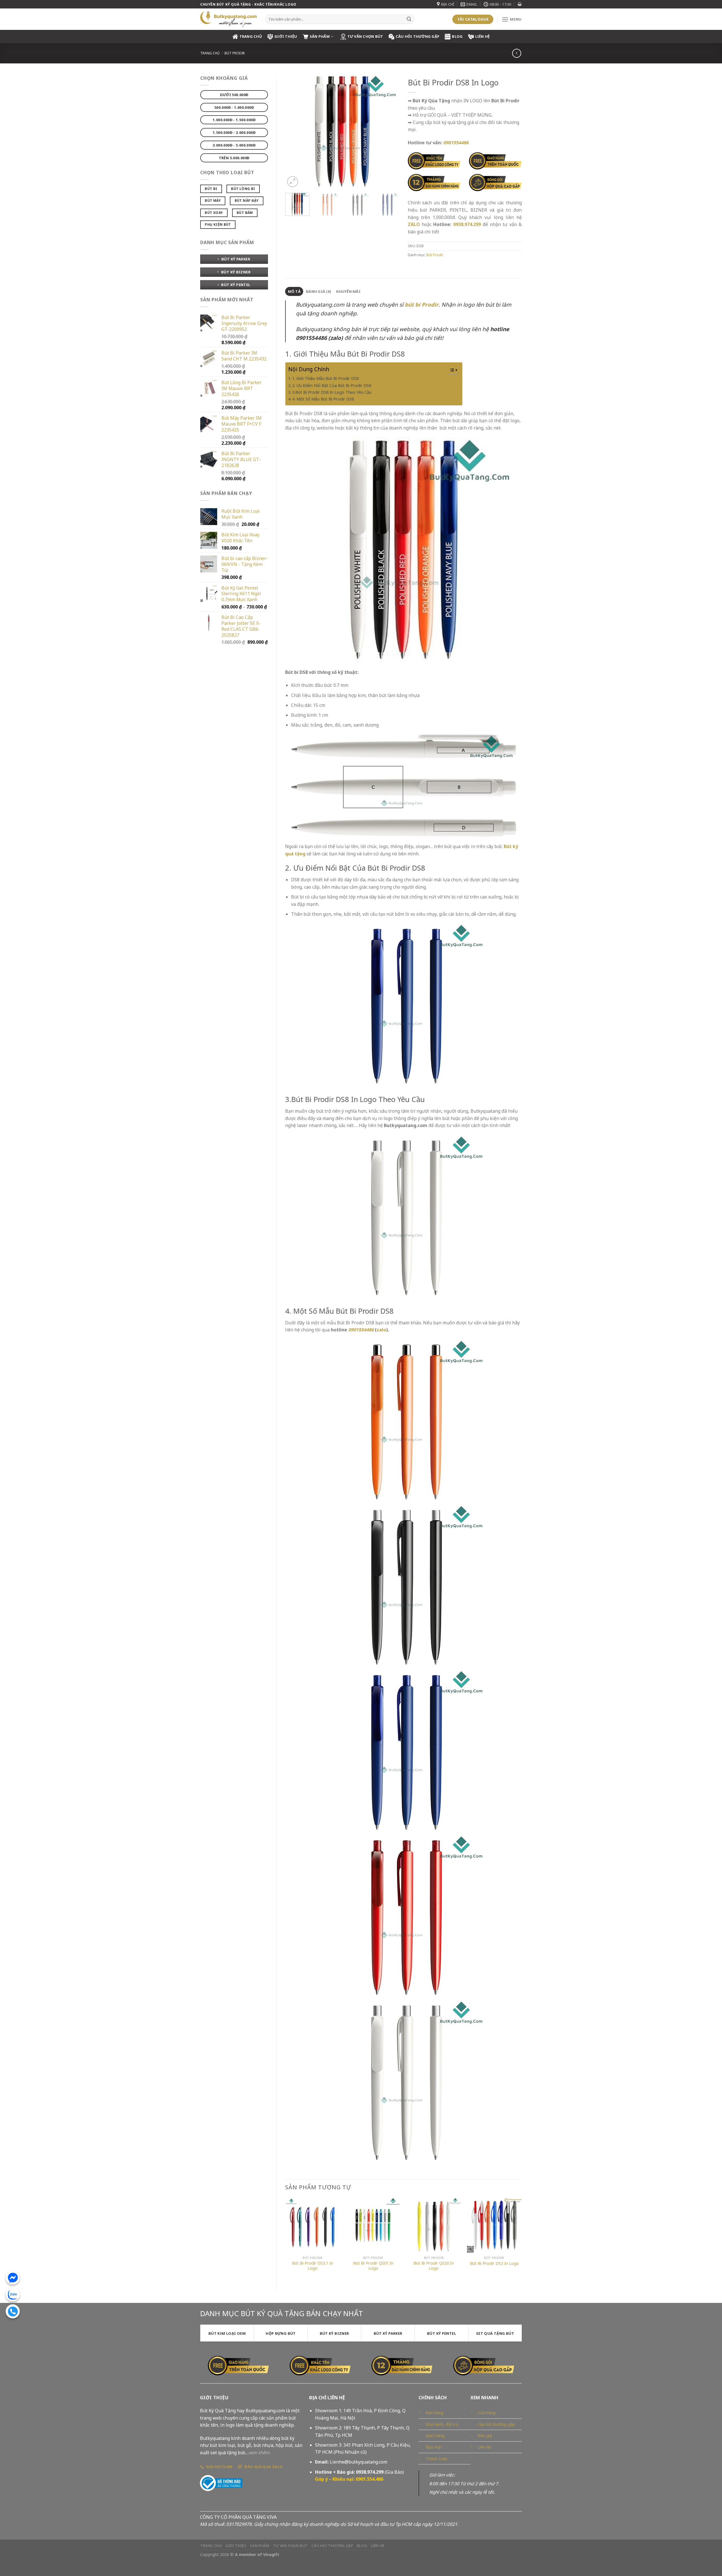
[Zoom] (293, 182)
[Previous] (294, 131)
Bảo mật (434, 2447)
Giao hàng (435, 2436)
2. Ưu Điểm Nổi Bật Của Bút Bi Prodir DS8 (332, 385)
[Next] (390, 131)
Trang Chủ (251, 36)
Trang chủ (210, 53)
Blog (457, 36)
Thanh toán (436, 2459)
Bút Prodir (235, 53)
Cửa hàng (487, 2413)
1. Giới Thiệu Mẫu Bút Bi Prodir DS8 (325, 378)
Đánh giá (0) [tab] (318, 291)
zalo (381, 1330)
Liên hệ (483, 36)
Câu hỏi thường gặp (496, 2424)
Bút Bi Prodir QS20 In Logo (434, 2266)
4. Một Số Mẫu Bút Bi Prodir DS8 (323, 399)
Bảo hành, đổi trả (442, 2424)
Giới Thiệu (286, 36)
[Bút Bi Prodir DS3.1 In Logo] (313, 2225)
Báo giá (485, 2436)
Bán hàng (434, 2413)
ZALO (414, 224)
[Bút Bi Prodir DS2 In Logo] (494, 2225)
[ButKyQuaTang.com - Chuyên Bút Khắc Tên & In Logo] (228, 19)
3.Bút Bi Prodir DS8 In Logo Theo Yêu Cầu (332, 392)
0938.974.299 (467, 224)
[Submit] (409, 19)
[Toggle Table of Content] (450, 370)
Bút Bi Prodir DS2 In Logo (494, 2263)
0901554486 (361, 1330)
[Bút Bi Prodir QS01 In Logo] (373, 2225)
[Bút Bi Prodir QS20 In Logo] (434, 2225)
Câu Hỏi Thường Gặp (418, 36)
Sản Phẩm (320, 36)
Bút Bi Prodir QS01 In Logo (373, 2266)
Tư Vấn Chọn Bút (365, 36)
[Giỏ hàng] (520, 4)
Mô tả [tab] (294, 291)
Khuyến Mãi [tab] (348, 291)
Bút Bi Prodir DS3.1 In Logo (312, 2266)
